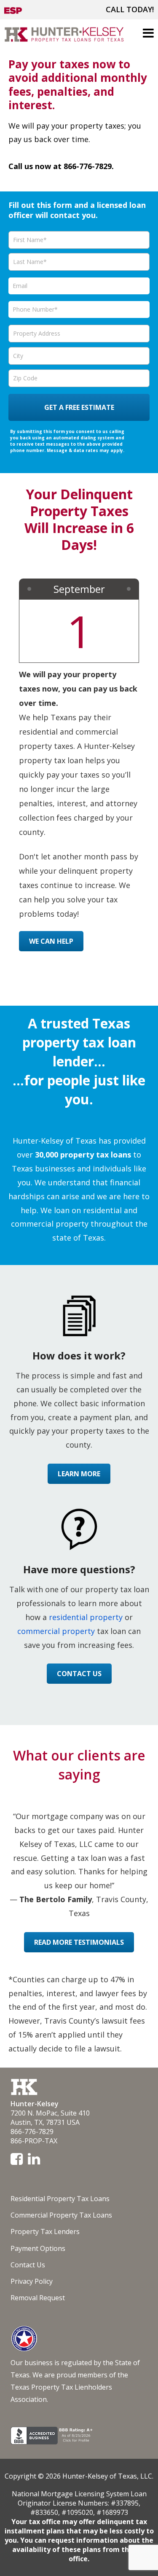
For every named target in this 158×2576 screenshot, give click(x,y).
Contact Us (28, 2265)
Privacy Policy (32, 2281)
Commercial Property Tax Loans (61, 2215)
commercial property (56, 1631)
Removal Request (38, 2298)
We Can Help (51, 941)
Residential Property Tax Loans (60, 2199)
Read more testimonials (79, 1942)
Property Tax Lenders (45, 2231)
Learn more (79, 1474)
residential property (86, 1617)
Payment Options (38, 2248)
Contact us (79, 1674)
